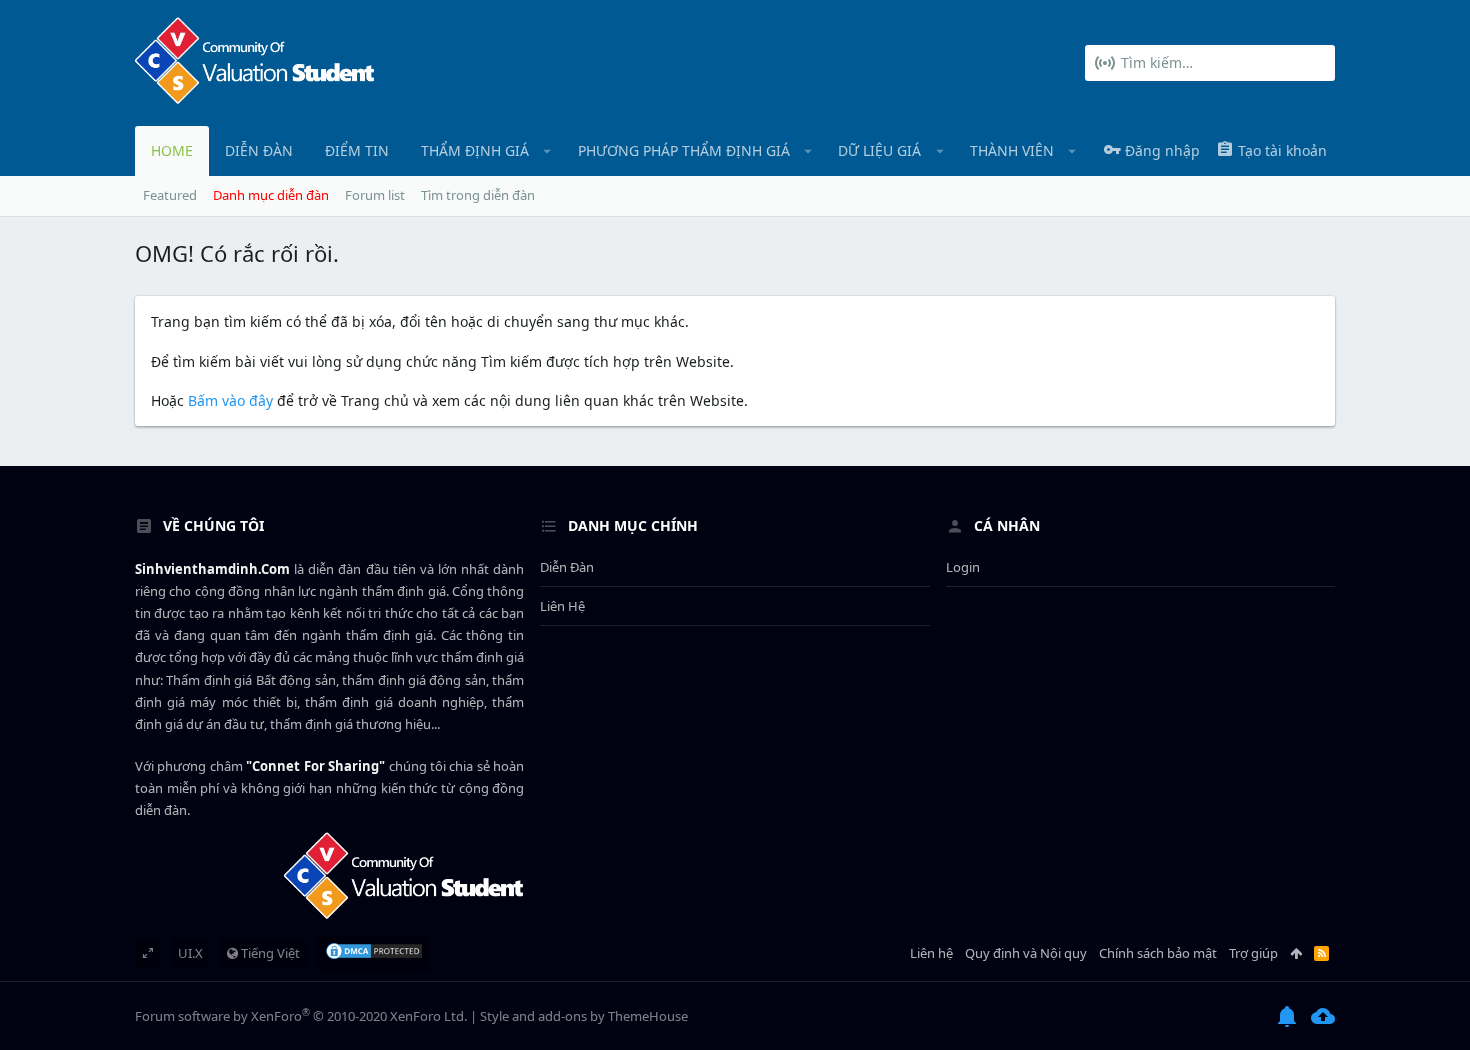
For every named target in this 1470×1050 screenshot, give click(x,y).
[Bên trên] (1296, 953)
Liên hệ (562, 606)
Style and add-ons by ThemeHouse (584, 1016)
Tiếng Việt (269, 953)
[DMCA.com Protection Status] (374, 953)
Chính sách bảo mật (1158, 953)
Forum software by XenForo (301, 1016)
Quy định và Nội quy (1026, 953)
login (963, 567)
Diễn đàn (567, 567)
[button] (547, 151)
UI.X (190, 953)
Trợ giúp (1253, 953)
